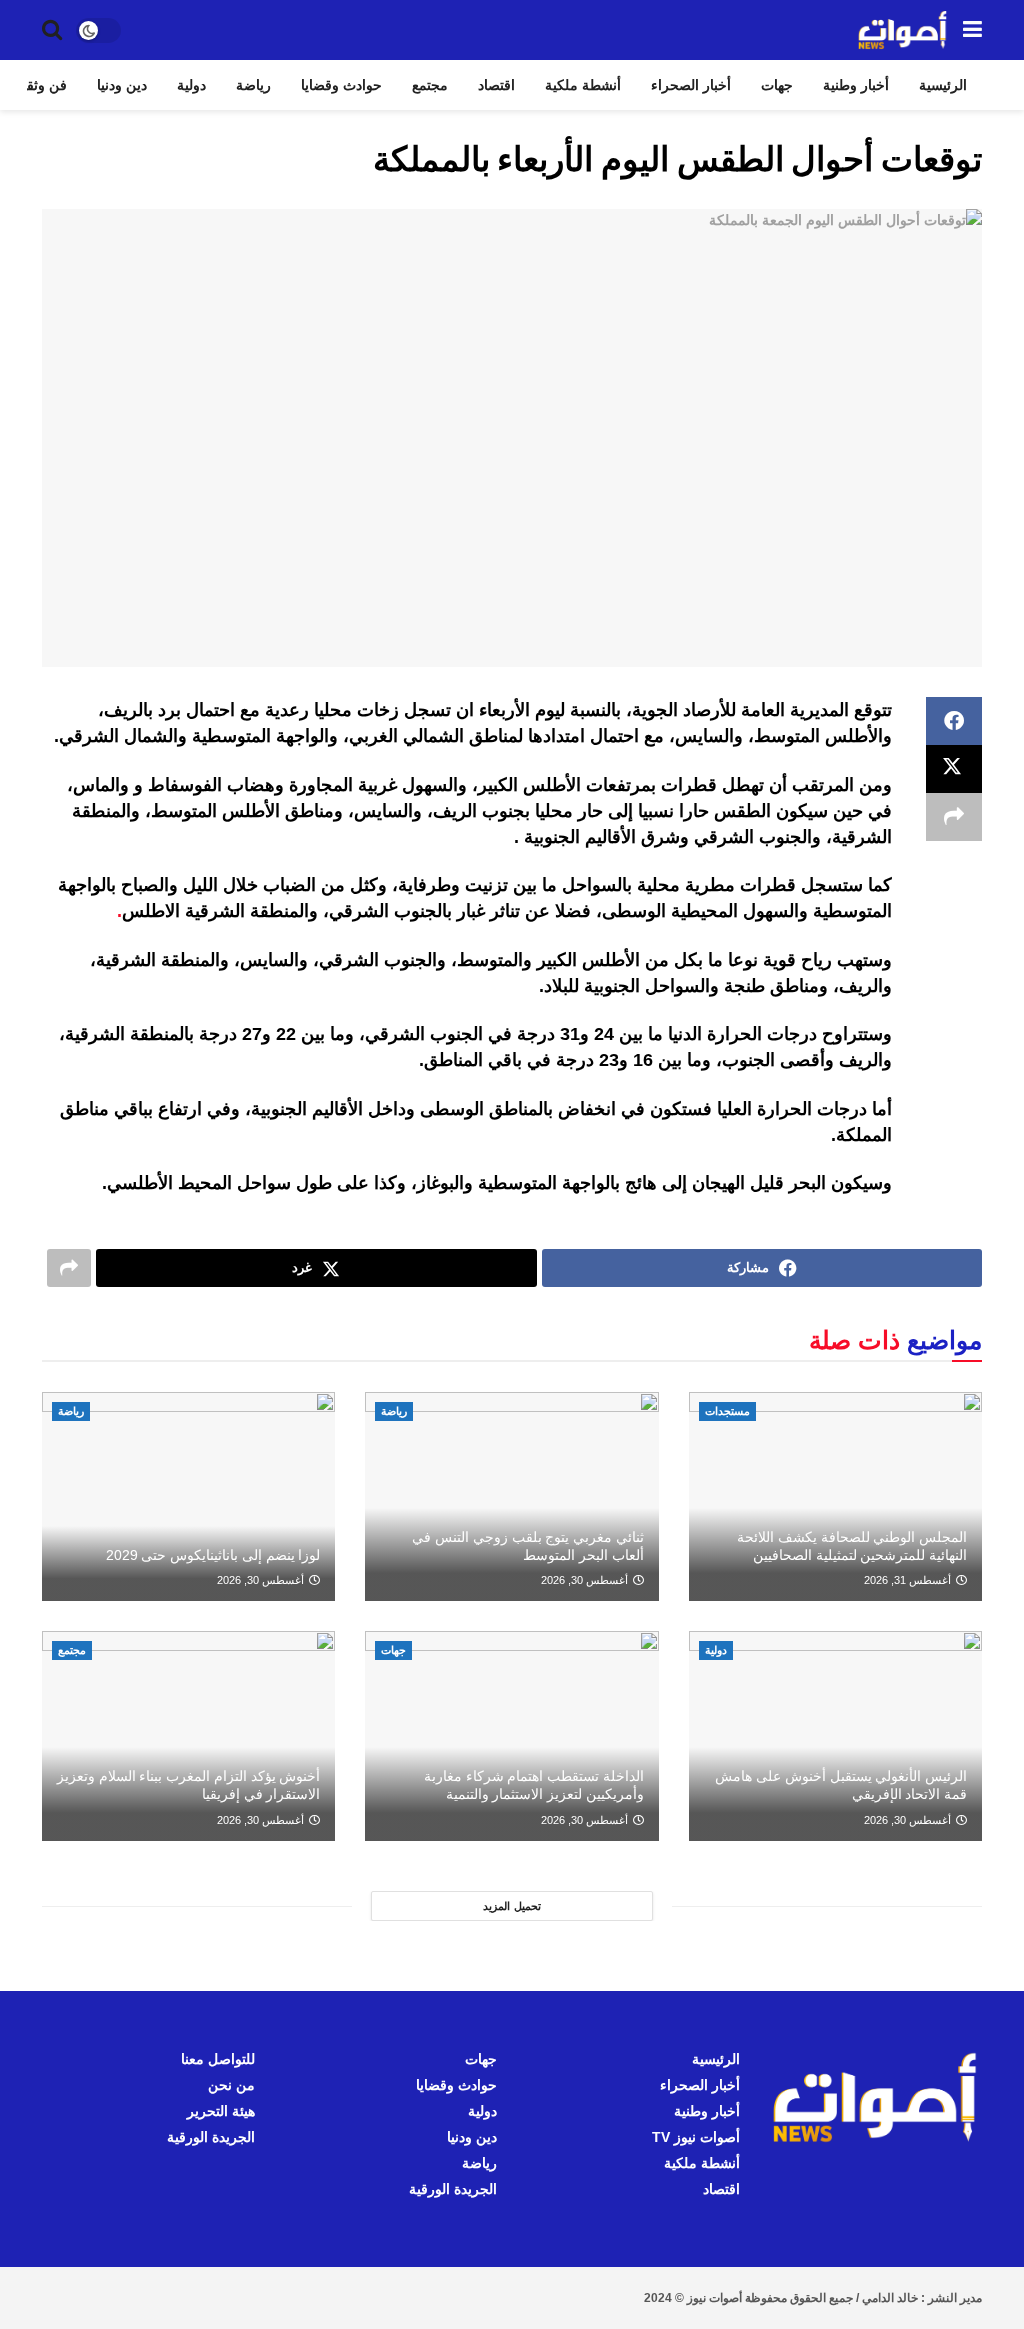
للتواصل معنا (218, 2059)
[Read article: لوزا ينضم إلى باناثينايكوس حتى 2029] (188, 1497)
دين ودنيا (122, 85)
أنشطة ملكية (583, 85)
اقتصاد (496, 85)
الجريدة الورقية (453, 2189)
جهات (777, 85)
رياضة (253, 85)
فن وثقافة (37, 85)
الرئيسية (943, 85)
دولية (191, 85)
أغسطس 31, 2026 (909, 1580)
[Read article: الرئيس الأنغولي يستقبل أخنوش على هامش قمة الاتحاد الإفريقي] (835, 1736)
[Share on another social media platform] (954, 817)
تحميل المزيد (512, 1906)
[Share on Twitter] (954, 769)
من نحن (231, 2085)
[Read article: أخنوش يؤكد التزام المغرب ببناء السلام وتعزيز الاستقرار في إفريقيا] (188, 1736)
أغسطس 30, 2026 (586, 1580)
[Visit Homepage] (903, 30)
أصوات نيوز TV (696, 2137)
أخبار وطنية (856, 85)
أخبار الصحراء (691, 85)
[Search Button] (52, 30)
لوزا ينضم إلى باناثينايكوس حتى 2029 (213, 1555)
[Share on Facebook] (954, 721)
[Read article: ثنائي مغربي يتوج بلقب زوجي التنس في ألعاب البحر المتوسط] (511, 1497)
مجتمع (430, 85)
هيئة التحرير (221, 2111)
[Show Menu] (972, 30)
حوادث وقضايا (341, 85)
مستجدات (727, 1411)
